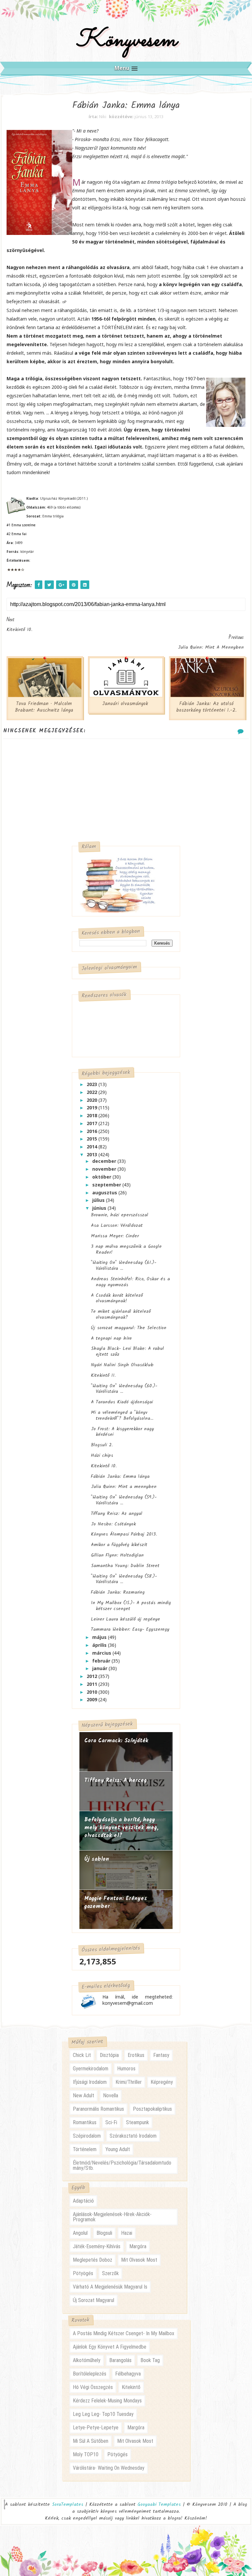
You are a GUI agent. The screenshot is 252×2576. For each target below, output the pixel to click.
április (100, 1645)
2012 (93, 1676)
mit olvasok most (139, 2260)
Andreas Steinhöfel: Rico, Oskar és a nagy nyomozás (130, 1282)
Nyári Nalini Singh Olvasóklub (122, 1365)
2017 (93, 1123)
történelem (85, 2149)
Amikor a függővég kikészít (119, 1545)
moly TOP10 (86, 2454)
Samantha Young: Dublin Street (125, 1566)
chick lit (82, 2055)
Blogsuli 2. (102, 1445)
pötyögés (83, 2273)
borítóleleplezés (90, 2374)
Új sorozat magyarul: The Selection (129, 1328)
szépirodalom (87, 2136)
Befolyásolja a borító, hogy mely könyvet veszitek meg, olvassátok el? (121, 1828)
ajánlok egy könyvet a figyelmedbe (110, 2347)
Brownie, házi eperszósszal (120, 1215)
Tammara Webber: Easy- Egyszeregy (130, 1629)
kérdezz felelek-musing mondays (107, 2401)
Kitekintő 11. (103, 1375)
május (100, 1637)
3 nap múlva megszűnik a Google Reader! (126, 1249)
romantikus (85, 2122)
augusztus (105, 1193)
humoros (126, 2069)
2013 (93, 1154)
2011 (93, 1684)
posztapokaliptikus (152, 2109)
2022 (93, 1092)
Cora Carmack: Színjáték (116, 1741)
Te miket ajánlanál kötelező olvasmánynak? (121, 1314)
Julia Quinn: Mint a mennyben (124, 1487)
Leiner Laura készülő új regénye (126, 1619)
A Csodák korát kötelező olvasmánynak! (117, 1298)
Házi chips (102, 1456)
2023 (93, 1084)
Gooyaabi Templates (159, 2504)
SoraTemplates (68, 2505)
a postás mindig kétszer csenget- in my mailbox (124, 2333)
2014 (93, 1147)
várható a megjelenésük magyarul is (110, 2287)
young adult (118, 2149)
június (100, 1208)
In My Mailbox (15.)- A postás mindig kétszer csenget (131, 1606)
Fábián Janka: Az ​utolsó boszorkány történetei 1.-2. (206, 707)
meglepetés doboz (93, 2260)
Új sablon (97, 1859)
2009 (93, 1699)
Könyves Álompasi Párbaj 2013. (124, 1534)
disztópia (109, 2055)
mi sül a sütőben (91, 2441)
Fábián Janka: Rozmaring (118, 1592)
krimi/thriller (129, 2082)
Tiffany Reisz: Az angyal (117, 1514)
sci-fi (111, 2122)
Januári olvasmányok (125, 704)
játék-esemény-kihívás (97, 2246)
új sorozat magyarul (94, 2300)
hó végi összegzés (93, 2387)
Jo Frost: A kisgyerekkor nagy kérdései (122, 1432)
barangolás (120, 2360)
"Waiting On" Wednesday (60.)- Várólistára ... (124, 1389)
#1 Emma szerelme (21, 525)
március (102, 1653)
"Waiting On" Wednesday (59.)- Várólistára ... (124, 1500)
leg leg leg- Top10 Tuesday (103, 2414)
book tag (150, 2360)
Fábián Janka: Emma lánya (120, 1476)
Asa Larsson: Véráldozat (117, 1225)
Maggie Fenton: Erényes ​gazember (117, 1903)
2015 (93, 1139)
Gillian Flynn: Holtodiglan (117, 1555)
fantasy (161, 2055)
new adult (84, 2095)
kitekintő (131, 2387)
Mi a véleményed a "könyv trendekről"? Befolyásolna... (122, 1415)
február (102, 1661)
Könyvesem (126, 41)
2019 (93, 1108)
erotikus (136, 2055)
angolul (80, 2233)
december (105, 1161)
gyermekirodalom (91, 2069)
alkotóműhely (87, 2360)
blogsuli (104, 2233)
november (105, 1169)
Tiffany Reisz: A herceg (115, 1780)
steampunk (137, 2122)
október (102, 1177)
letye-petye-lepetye (96, 2428)
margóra (138, 2246)
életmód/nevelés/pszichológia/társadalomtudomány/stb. (122, 2165)
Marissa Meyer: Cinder (115, 1236)
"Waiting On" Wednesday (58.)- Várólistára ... (124, 1579)
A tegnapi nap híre (111, 1338)
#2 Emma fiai (17, 534)
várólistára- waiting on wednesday (109, 2468)
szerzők (110, 2273)
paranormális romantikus (98, 2109)
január (100, 1668)
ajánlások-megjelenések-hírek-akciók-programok (112, 2217)
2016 (93, 1131)
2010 (93, 1692)
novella (111, 2095)
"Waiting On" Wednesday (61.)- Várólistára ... (124, 1266)
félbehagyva (128, 2374)
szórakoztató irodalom (133, 2136)
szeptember (107, 1185)
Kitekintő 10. (104, 1466)
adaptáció (83, 2201)
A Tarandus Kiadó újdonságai (122, 1402)
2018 (93, 1115)
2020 (93, 1100)
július (99, 1200)
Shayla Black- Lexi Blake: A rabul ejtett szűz (127, 1351)
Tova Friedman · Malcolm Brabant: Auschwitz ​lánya (44, 707)
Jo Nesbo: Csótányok (113, 1524)
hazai (127, 2233)
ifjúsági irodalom (90, 2082)
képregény (162, 2082)
